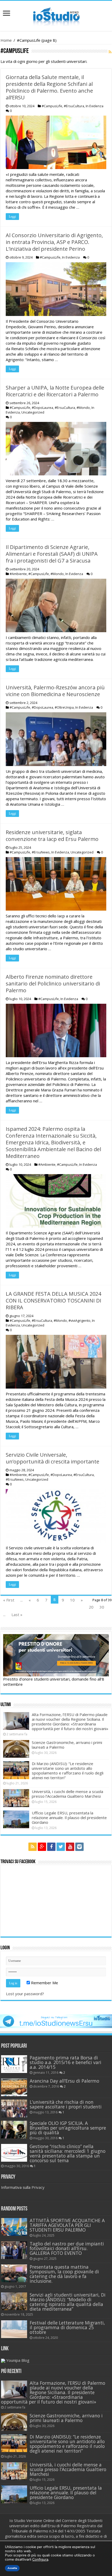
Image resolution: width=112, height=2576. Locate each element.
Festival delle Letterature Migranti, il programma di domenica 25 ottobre (67, 2327)
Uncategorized (33, 412)
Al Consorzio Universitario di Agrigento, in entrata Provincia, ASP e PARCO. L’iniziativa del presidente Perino (54, 242)
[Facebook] (51, 1847)
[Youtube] (70, 1847)
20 (91, 1607)
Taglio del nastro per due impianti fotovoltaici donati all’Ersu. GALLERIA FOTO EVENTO (67, 2248)
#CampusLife (52, 106)
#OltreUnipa (64, 707)
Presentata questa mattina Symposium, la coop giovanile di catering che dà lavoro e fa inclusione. (64, 2274)
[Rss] (33, 1847)
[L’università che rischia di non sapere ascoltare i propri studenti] (14, 2108)
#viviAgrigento (79, 1320)
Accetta (12, 2568)
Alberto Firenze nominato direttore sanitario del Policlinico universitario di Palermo (53, 984)
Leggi (12, 217)
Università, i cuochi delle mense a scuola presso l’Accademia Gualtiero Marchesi (67, 1794)
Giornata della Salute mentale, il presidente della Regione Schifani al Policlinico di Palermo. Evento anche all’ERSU (49, 87)
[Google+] (42, 1847)
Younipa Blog (18, 2360)
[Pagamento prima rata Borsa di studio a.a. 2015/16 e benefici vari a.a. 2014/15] (14, 2064)
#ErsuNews (41, 852)
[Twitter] (61, 1847)
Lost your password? (25, 1994)
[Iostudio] (56, 15)
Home (6, 40)
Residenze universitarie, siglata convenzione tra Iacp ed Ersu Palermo (52, 836)
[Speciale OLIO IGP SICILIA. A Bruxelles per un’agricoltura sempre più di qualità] (14, 2130)
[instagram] (79, 1847)
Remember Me (44, 1983)
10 (72, 1600)
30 (102, 1607)
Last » (17, 1615)
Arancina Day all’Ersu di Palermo (64, 2081)
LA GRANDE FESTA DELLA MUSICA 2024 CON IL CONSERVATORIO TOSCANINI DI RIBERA (54, 1301)
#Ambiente (18, 574)
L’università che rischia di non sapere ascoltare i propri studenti (66, 2104)
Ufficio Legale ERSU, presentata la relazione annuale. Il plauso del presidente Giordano (69, 1818)
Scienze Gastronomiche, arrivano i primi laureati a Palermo (67, 1745)
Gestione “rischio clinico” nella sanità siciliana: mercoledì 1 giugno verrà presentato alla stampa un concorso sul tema (68, 2153)
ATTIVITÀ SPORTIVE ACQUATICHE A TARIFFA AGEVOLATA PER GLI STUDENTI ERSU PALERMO (67, 2225)
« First (9, 1600)
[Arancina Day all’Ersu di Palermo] (14, 2087)
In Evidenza (95, 106)
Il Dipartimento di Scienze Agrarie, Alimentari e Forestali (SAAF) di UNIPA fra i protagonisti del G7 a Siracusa (52, 554)
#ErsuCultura (74, 106)
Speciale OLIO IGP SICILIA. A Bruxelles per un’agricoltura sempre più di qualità (68, 2128)
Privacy (38, 2187)
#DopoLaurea (42, 408)
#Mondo (83, 408)
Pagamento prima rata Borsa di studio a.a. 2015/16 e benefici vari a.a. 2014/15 (66, 2062)
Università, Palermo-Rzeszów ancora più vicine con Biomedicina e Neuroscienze (55, 691)
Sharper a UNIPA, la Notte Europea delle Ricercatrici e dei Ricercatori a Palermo (55, 391)
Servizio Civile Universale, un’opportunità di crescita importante (52, 1458)
